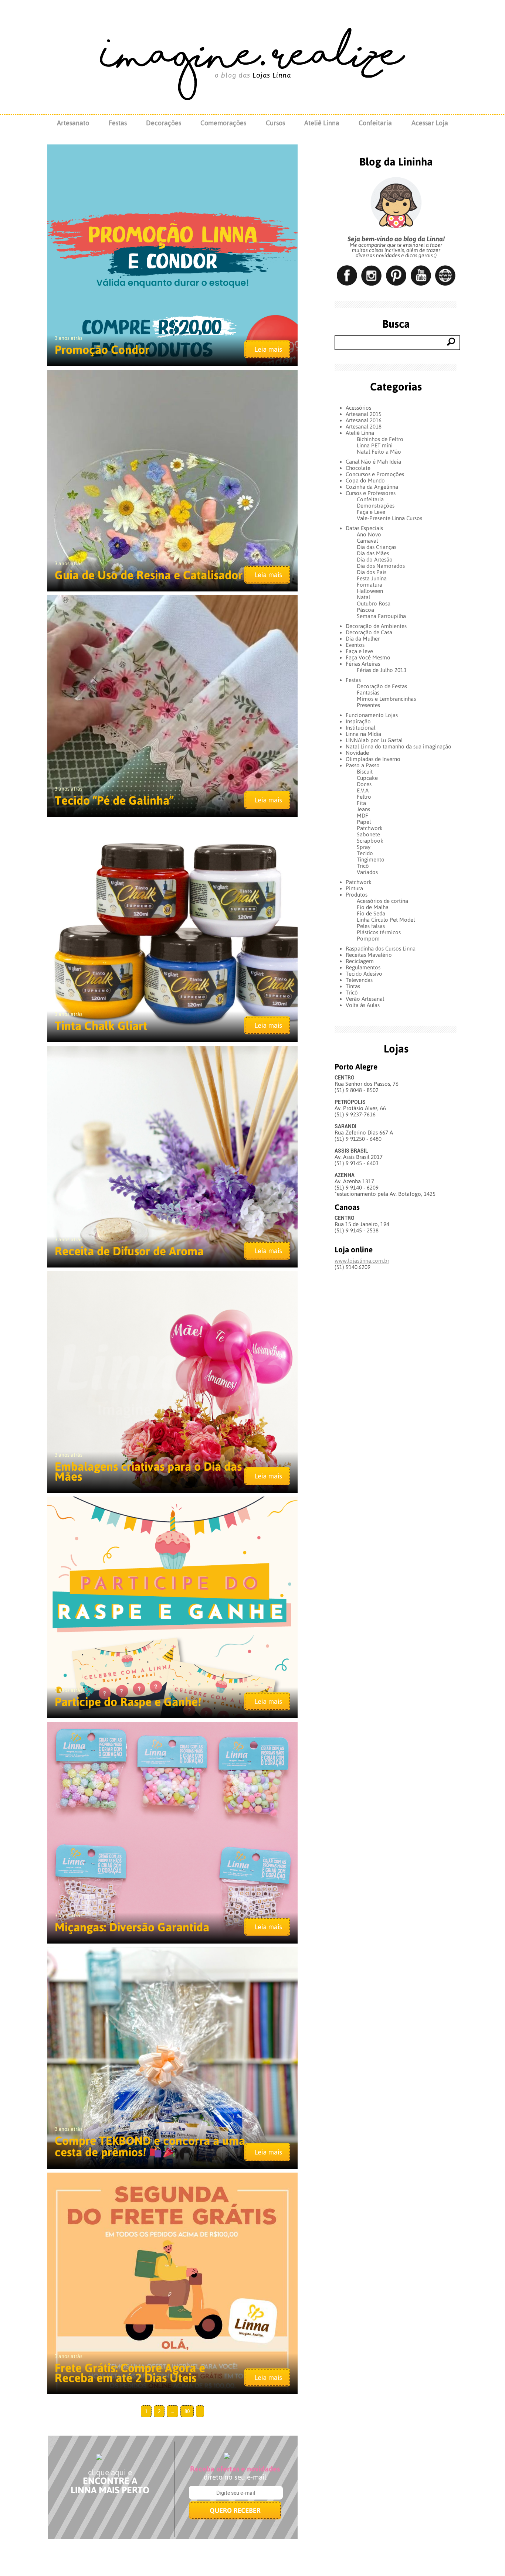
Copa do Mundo (365, 480)
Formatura (370, 585)
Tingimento (371, 859)
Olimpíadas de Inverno (373, 759)
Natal (363, 597)
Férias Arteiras (363, 664)
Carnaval (367, 541)
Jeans (363, 809)
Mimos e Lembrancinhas (386, 699)
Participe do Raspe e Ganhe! (128, 1702)
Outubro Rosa (374, 603)
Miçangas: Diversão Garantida (132, 1927)
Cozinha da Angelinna (372, 487)
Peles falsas (371, 926)
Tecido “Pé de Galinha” (114, 800)
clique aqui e (110, 2472)
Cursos (275, 123)
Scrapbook (370, 841)
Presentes (368, 705)
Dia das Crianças (377, 547)
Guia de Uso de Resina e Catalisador (149, 575)
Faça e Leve (371, 512)
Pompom (368, 939)
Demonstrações (376, 506)
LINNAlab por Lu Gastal (374, 740)
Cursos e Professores (371, 493)
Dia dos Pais (372, 572)
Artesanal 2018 (364, 427)
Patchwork (370, 828)
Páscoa (365, 610)
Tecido (365, 853)
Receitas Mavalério (369, 955)
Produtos (357, 895)
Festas (118, 123)
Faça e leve (359, 651)
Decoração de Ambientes (376, 626)
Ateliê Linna (322, 123)
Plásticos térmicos (379, 932)
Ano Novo (369, 534)
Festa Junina (372, 578)
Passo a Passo (363, 765)
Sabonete (368, 834)
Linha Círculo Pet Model (386, 920)
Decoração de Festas (382, 686)
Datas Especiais (364, 528)
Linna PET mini (375, 445)
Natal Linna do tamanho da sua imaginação (399, 746)
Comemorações (223, 123)
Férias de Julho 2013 (382, 670)
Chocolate (358, 468)
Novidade (357, 753)
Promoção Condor (102, 350)
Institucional (360, 728)
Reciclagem (360, 961)
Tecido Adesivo (364, 974)
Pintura (354, 888)
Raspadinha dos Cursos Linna (381, 948)
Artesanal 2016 (364, 420)
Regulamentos (363, 967)
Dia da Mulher (363, 639)
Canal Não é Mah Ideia (373, 462)
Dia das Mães (373, 553)
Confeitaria (375, 123)
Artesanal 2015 (364, 414)
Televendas (359, 980)
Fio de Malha (373, 907)
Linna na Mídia (363, 734)
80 (187, 2411)
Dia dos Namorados (381, 566)
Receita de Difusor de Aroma (129, 1251)
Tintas (353, 986)
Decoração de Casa (369, 632)
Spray (364, 847)
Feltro (364, 797)
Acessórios (358, 408)
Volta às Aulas (363, 1005)
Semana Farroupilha (381, 616)
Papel (364, 822)
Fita (361, 803)
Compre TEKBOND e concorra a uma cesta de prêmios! (150, 2146)
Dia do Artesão (375, 559)
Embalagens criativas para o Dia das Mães (148, 1471)
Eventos (355, 645)
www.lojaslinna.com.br (362, 1261)
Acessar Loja (430, 123)
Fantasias (368, 692)
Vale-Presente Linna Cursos (389, 518)
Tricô (363, 866)
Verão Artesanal (365, 999)
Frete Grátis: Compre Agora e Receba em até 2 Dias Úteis (130, 2373)
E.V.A (363, 790)
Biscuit (365, 772)
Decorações (164, 123)
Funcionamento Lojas (372, 715)
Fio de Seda (371, 913)
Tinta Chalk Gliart (101, 1026)
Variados (367, 872)
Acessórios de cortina (382, 901)
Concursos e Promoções (375, 474)
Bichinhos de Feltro (380, 439)
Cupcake (367, 778)
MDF (362, 816)
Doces (364, 784)
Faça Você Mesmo (368, 657)
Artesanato (73, 123)
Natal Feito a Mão (379, 452)
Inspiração (358, 721)
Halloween (370, 591)
